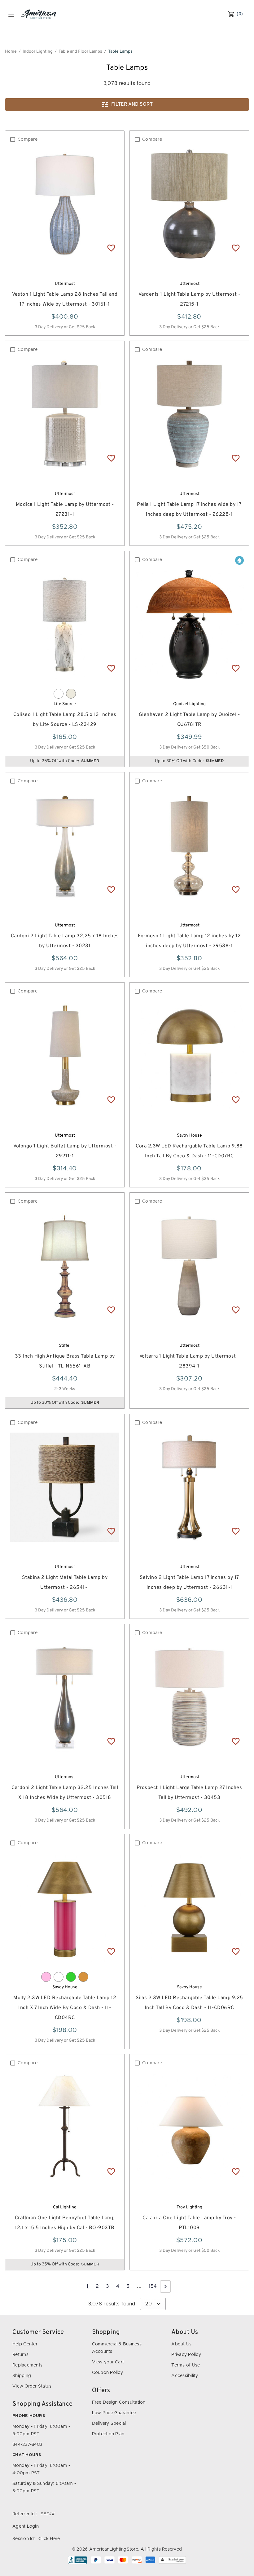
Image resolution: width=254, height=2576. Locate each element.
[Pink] (46, 1977)
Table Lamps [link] (120, 52)
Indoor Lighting (38, 52)
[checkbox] (13, 139)
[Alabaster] (71, 694)
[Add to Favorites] (111, 248)
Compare (28, 139)
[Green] (71, 1977)
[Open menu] (11, 15)
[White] (59, 694)
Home (11, 52)
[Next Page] (165, 2287)
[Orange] (83, 1977)
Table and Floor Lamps (80, 52)
